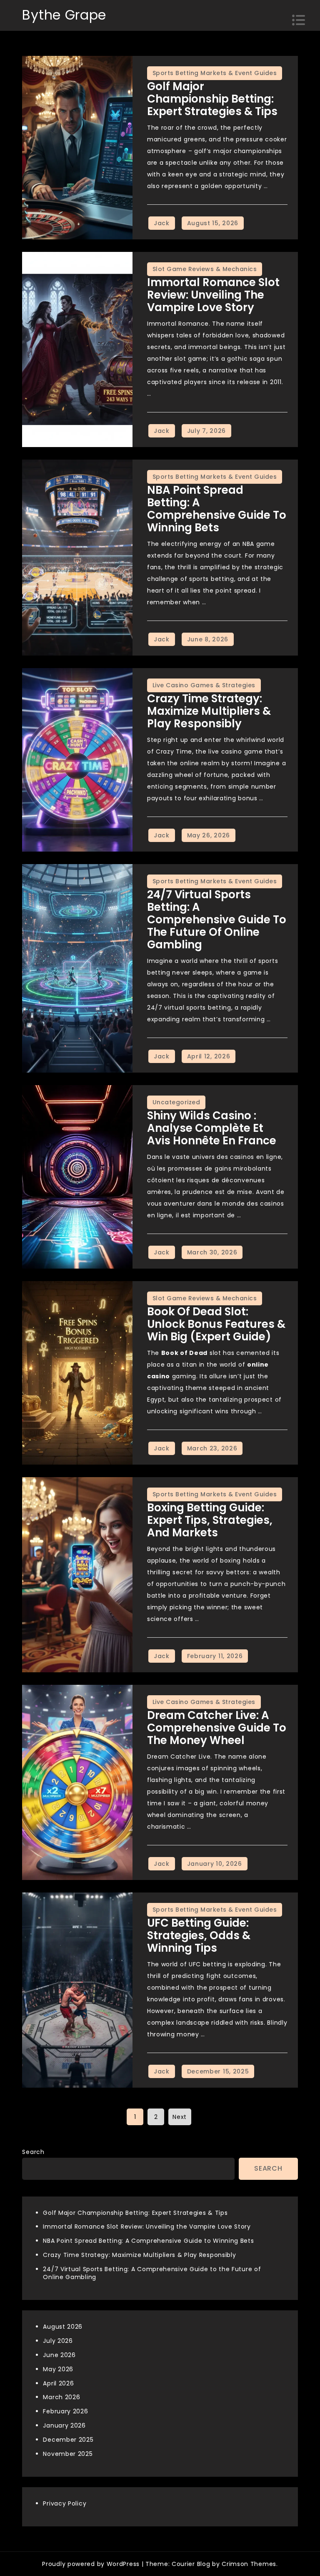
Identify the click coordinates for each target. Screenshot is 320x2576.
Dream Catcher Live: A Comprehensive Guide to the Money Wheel (217, 1728)
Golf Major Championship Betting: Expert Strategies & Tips (212, 99)
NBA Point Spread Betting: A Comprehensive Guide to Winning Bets (217, 509)
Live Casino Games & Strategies (204, 685)
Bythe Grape (64, 15)
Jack (162, 223)
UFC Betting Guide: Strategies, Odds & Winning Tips (199, 1935)
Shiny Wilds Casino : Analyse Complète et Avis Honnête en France (212, 1128)
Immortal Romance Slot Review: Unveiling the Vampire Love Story (213, 295)
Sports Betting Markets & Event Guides (215, 73)
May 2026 (58, 2369)
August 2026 (63, 2327)
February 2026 (65, 2411)
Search (33, 2152)
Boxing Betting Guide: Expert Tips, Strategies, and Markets (210, 1520)
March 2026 (61, 2397)
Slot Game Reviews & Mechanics (205, 269)
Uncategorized (176, 1102)
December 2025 (68, 2440)
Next (180, 2117)
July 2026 (58, 2341)
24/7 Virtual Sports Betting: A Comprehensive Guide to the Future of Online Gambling (217, 920)
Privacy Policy (65, 2503)
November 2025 (68, 2454)
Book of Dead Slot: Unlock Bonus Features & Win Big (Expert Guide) (216, 1324)
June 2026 (59, 2355)
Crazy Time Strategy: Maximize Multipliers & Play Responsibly (209, 711)
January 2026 (64, 2425)
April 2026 (58, 2383)
